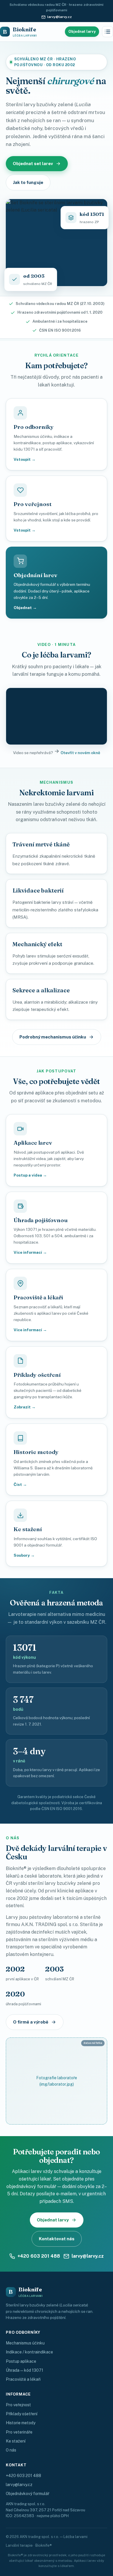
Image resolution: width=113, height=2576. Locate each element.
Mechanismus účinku (25, 2343)
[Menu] (107, 32)
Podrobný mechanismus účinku (53, 1037)
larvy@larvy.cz (60, 17)
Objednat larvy (82, 31)
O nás (11, 2450)
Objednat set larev (33, 164)
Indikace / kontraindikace (29, 2352)
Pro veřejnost (18, 2405)
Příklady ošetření (22, 2414)
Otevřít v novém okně (80, 753)
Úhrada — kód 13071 (24, 2370)
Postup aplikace (21, 2361)
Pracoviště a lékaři (23, 2379)
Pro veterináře (19, 2432)
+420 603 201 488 (39, 2256)
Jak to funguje (28, 182)
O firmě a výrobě (31, 2022)
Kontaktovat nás (57, 2239)
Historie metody (21, 2423)
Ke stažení (16, 2441)
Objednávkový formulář (28, 2494)
